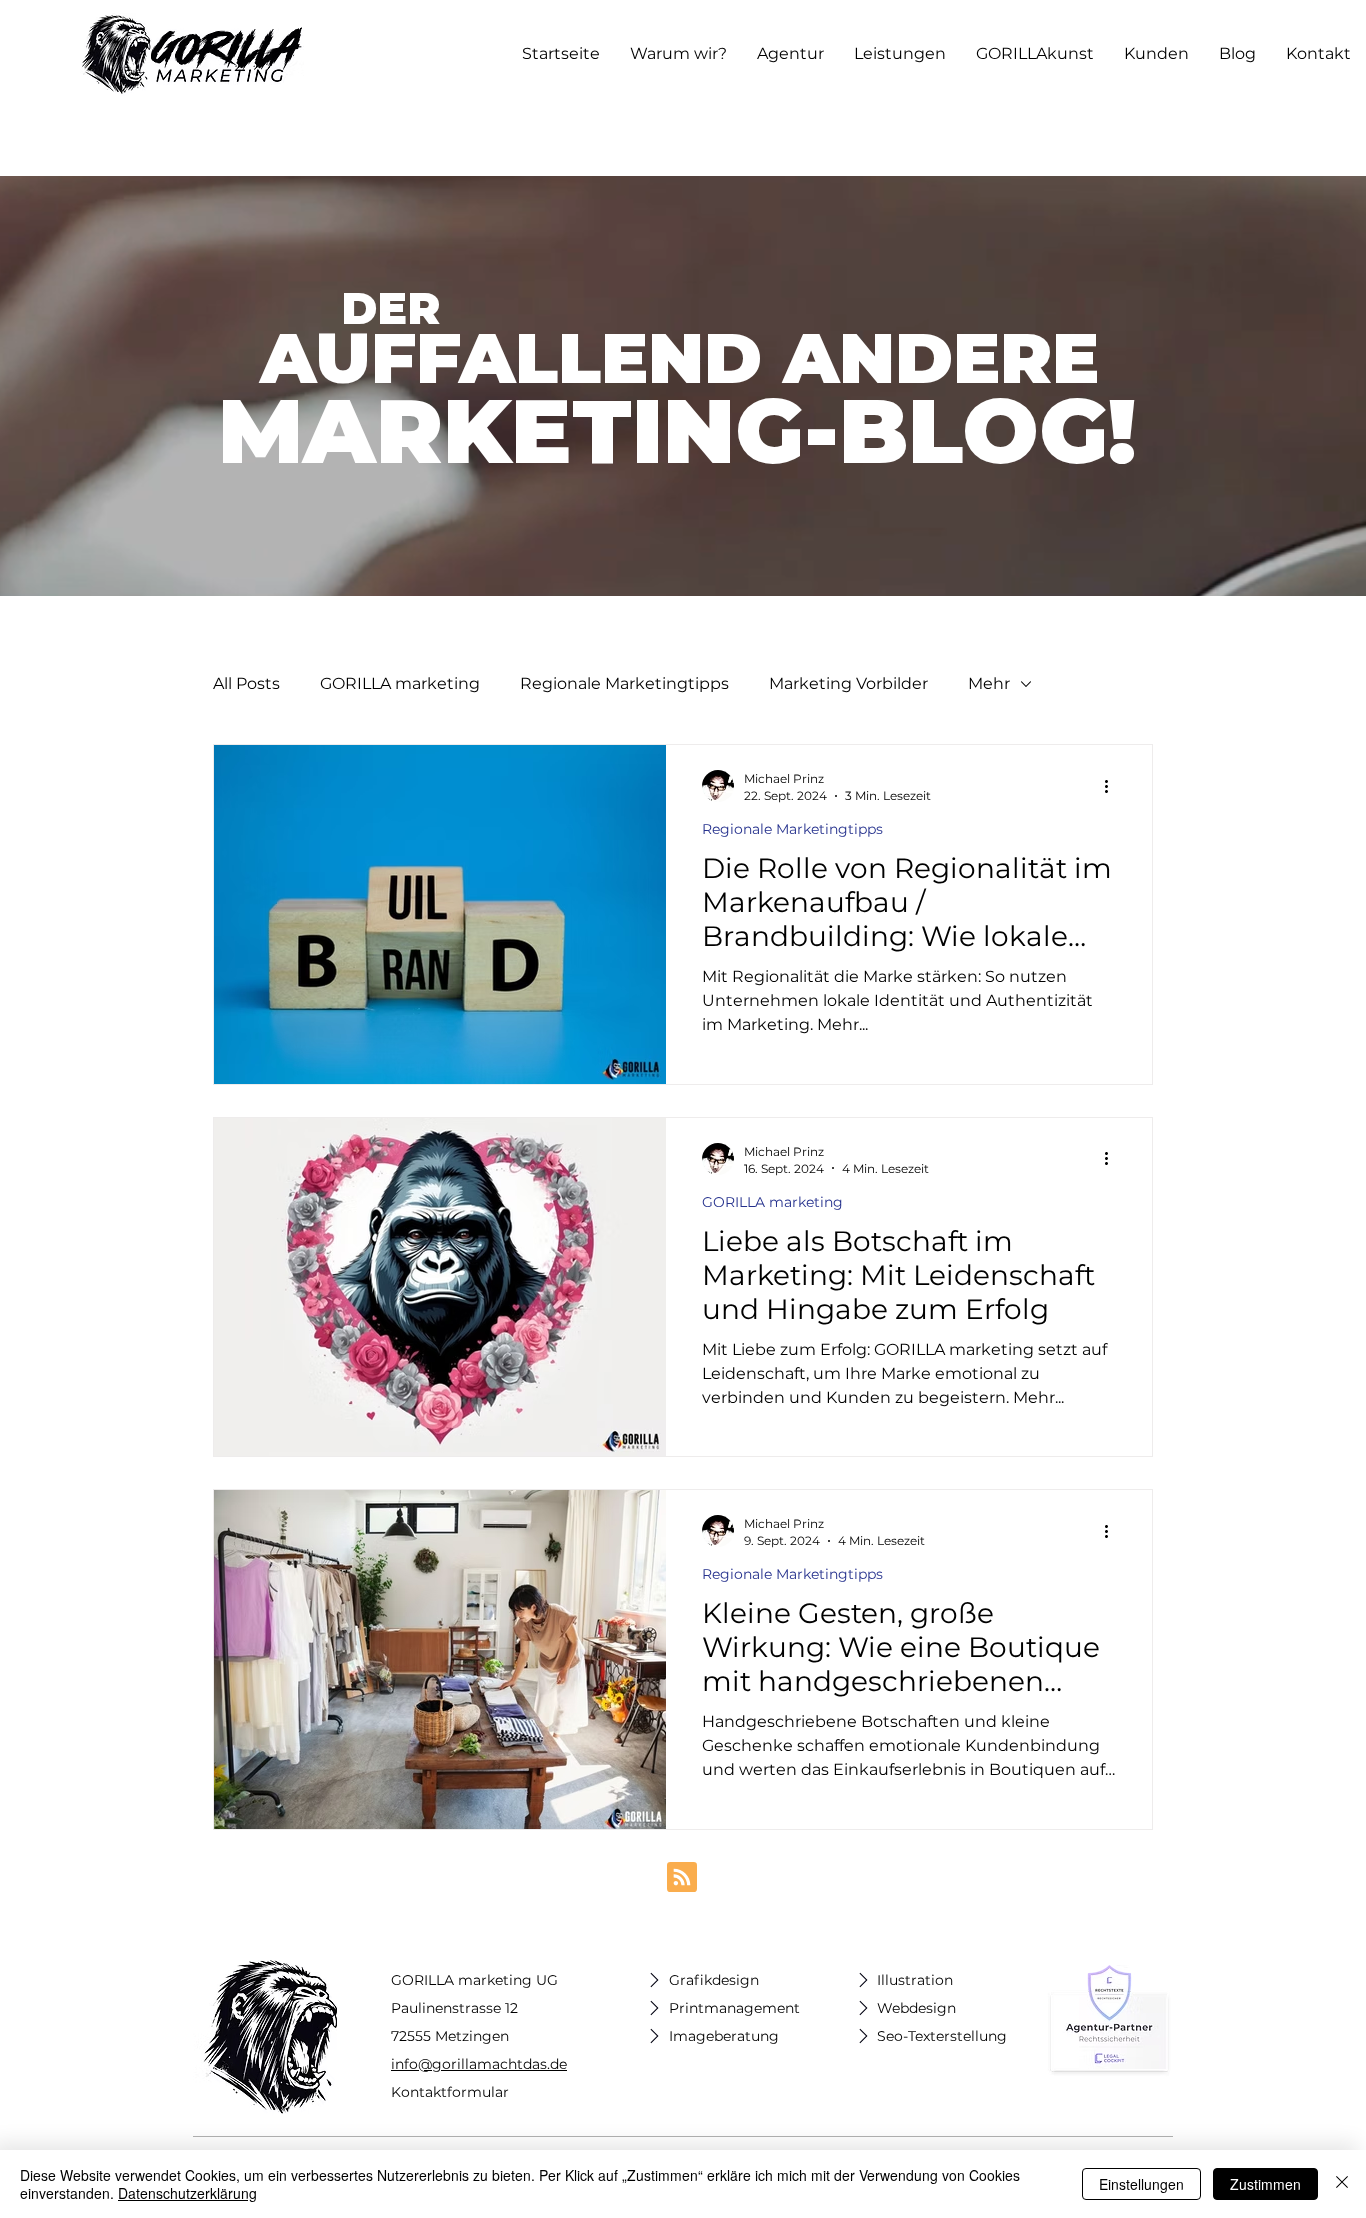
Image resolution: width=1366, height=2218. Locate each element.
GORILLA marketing (400, 683)
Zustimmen (1265, 2184)
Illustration (915, 1980)
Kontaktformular (450, 2092)
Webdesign (916, 2008)
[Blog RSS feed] (682, 1878)
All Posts (246, 683)
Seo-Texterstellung (942, 2036)
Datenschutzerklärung (187, 2193)
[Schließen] (1342, 2184)
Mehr (989, 683)
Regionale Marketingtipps (624, 683)
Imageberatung (724, 2036)
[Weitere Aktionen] (1113, 786)
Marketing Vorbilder (848, 683)
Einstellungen (1141, 2184)
